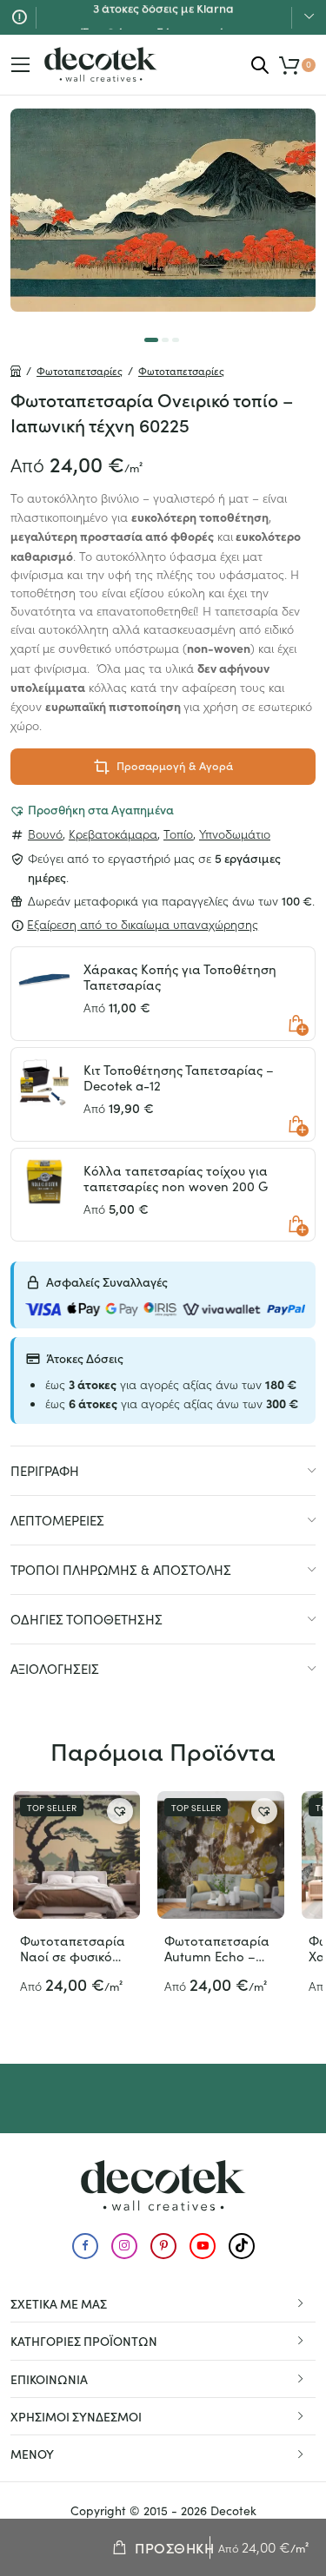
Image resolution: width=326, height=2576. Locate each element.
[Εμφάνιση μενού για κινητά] (21, 65)
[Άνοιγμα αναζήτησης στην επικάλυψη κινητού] (260, 65)
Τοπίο (178, 833)
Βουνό (45, 833)
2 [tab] (165, 340)
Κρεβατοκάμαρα (113, 833)
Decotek (233, 2510)
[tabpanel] (163, 210)
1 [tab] (151, 340)
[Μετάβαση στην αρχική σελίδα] (101, 64)
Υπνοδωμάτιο (235, 833)
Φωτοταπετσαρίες (80, 371)
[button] (92, 809)
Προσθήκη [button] (296, 1024)
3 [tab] (176, 340)
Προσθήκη (174, 2547)
